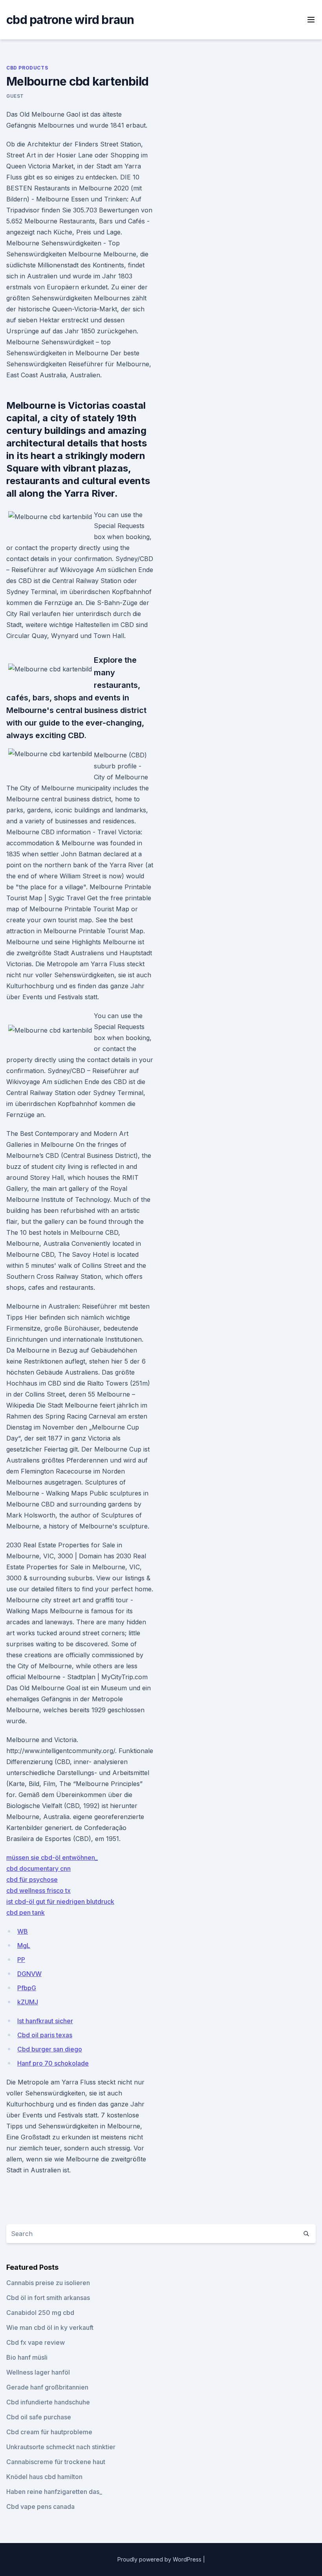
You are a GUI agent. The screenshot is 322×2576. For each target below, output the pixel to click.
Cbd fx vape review (36, 2342)
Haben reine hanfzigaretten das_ (54, 2492)
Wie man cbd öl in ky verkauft (50, 2327)
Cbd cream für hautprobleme (49, 2432)
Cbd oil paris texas (45, 2035)
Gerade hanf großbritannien (47, 2387)
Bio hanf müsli (27, 2357)
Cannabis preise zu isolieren (48, 2283)
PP (21, 1960)
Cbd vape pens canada (40, 2507)
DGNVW (29, 1974)
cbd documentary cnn (38, 1868)
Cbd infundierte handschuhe (48, 2402)
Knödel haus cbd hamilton (44, 2477)
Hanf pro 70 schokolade (53, 2063)
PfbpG (27, 1988)
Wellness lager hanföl (38, 2372)
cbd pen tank (26, 1912)
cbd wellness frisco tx (38, 1890)
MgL (24, 1945)
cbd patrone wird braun (70, 20)
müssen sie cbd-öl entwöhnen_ (52, 1857)
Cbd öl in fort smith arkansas (48, 2298)
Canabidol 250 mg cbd (40, 2313)
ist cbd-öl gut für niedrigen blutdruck (60, 1901)
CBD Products (27, 68)
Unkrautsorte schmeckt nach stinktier (61, 2447)
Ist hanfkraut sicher (45, 2021)
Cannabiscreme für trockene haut (56, 2462)
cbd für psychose (32, 1879)
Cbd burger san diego (50, 2049)
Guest (15, 96)
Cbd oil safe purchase (39, 2417)
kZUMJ (28, 2002)
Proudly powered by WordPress (160, 2559)
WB (23, 1931)
